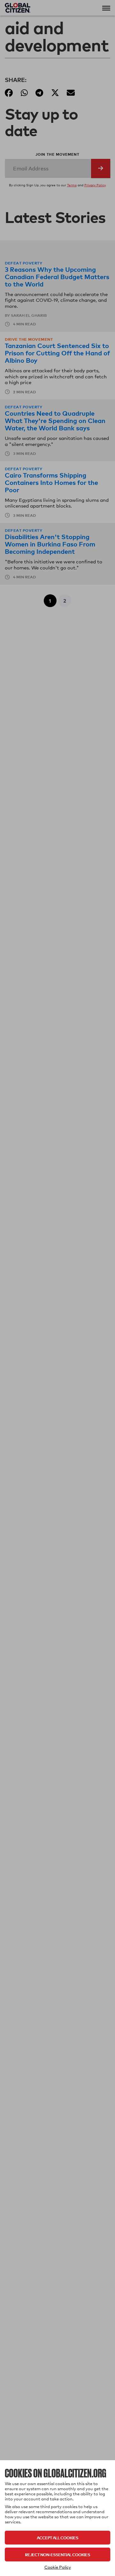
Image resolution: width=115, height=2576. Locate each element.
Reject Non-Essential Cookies (57, 2554)
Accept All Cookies (57, 2538)
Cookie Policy (58, 2567)
